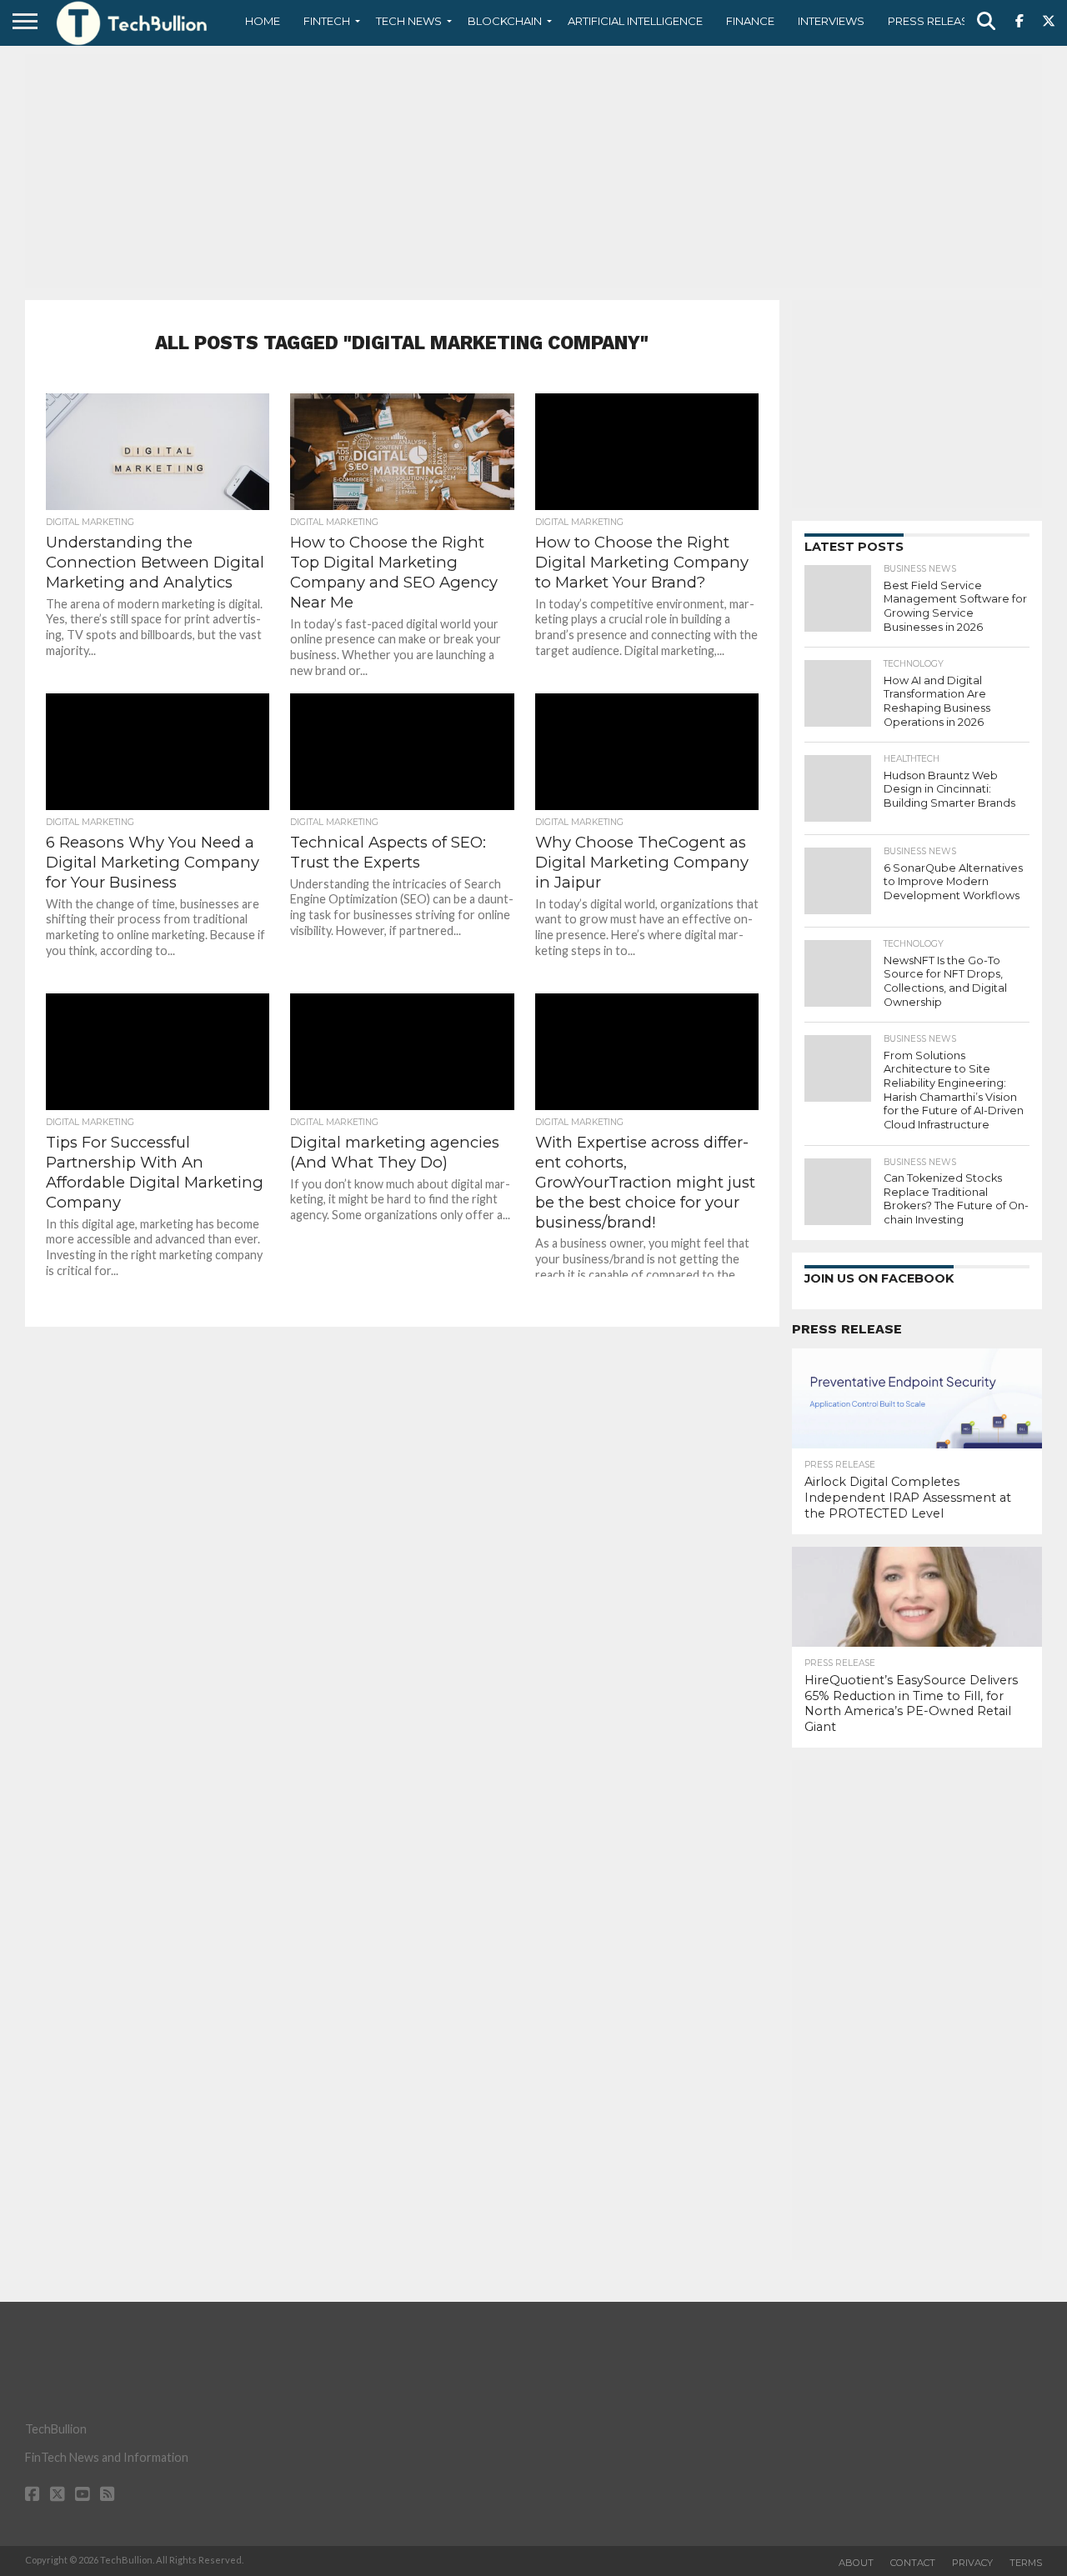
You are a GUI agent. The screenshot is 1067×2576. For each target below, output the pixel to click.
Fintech (327, 21)
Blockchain (505, 21)
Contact (913, 2563)
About (856, 2563)
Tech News (409, 21)
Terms (1026, 2563)
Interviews (831, 21)
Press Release (932, 21)
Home (263, 21)
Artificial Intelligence (635, 21)
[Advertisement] (533, 171)
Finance (750, 21)
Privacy (972, 2563)
